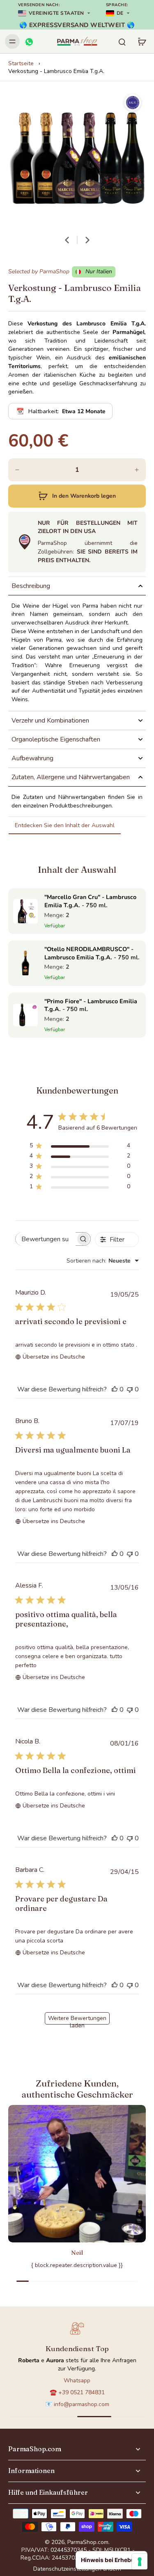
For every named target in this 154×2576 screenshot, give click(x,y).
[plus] (137, 470)
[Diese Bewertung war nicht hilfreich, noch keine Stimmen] (130, 1389)
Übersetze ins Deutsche (54, 1357)
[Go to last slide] (67, 240)
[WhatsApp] (29, 41)
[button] (77, 496)
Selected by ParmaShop (39, 271)
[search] (122, 41)
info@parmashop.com (82, 2404)
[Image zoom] (77, 158)
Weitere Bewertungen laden (77, 2019)
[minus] (17, 470)
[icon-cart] (142, 41)
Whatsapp (77, 2380)
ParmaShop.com (88, 2542)
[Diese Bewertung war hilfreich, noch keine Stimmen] (115, 1389)
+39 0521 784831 (82, 2392)
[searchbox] (46, 1239)
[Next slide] (87, 240)
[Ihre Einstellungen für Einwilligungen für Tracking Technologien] (140, 2562)
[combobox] (103, 1261)
